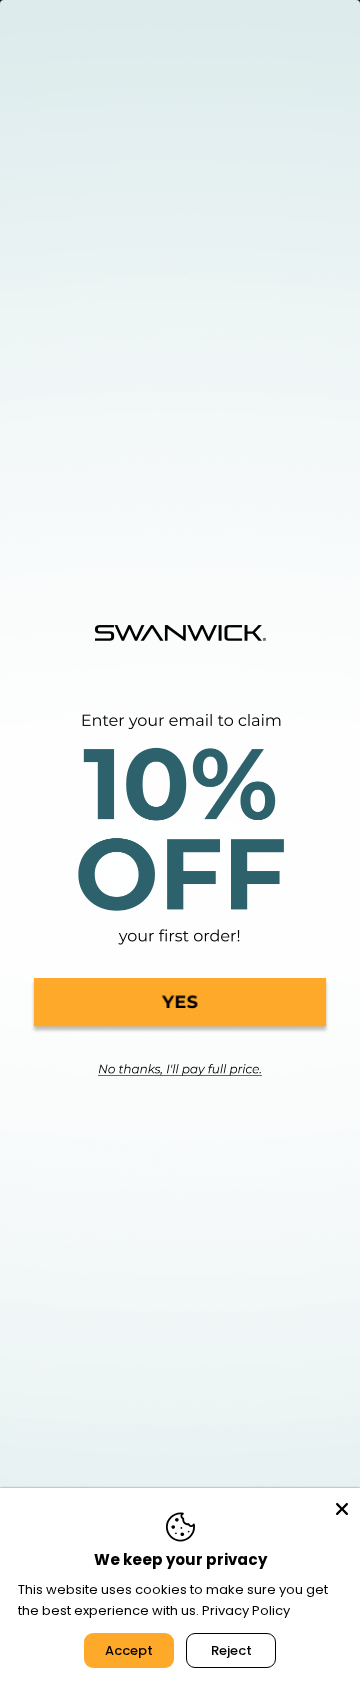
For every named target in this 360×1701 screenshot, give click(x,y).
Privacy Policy (246, 1610)
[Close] (342, 1506)
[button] (180, 1006)
